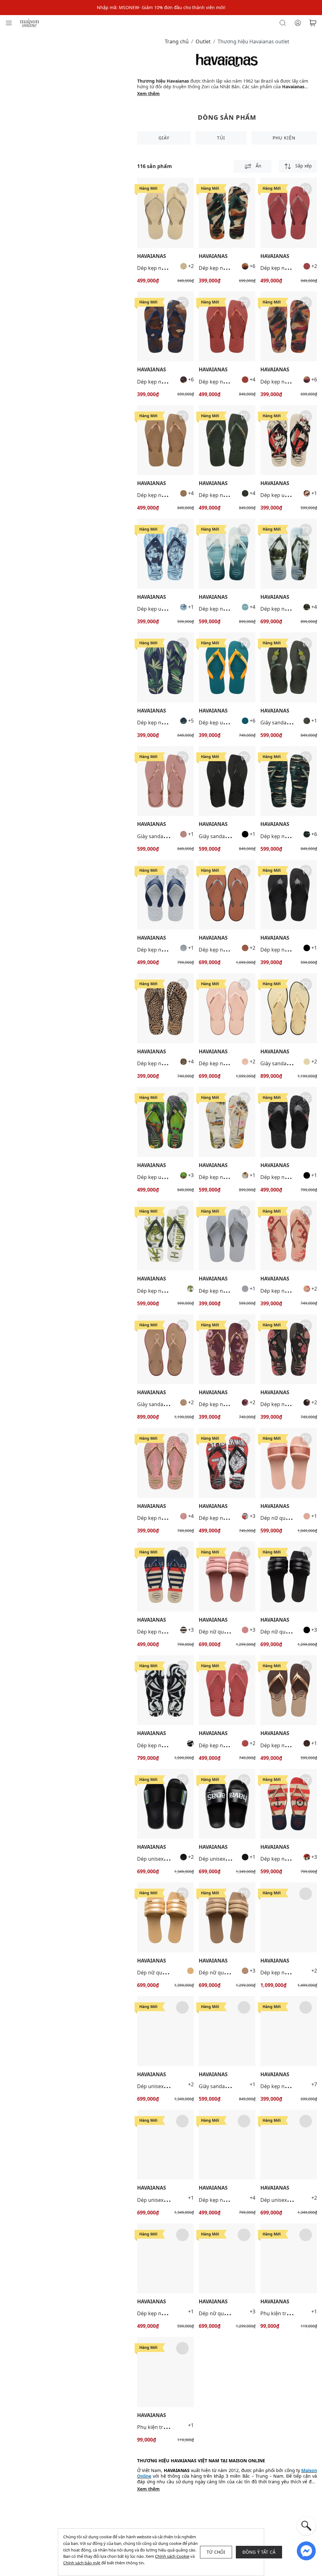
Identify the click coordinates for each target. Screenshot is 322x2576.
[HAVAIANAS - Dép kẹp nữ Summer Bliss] (227, 1122)
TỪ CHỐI (216, 2552)
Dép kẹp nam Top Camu (227, 268)
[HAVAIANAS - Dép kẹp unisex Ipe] (165, 1122)
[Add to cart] (182, 189)
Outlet (203, 41)
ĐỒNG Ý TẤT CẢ (259, 2552)
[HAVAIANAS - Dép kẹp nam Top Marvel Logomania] (227, 1463)
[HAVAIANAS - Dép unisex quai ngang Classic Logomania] (227, 1804)
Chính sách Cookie (172, 2556)
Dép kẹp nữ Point (219, 950)
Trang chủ (177, 41)
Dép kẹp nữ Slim (280, 2086)
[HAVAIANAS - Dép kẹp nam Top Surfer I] (227, 554)
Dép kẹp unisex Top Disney (169, 609)
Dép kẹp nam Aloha (160, 723)
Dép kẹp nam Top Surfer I (229, 609)
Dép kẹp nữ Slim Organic (290, 1291)
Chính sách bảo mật (82, 2563)
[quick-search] (306, 2526)
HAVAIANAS (152, 256)
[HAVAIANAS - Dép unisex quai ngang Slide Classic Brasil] (165, 1804)
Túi (221, 138)
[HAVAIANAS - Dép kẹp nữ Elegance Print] (289, 1690)
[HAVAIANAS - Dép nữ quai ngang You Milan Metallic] (165, 1917)
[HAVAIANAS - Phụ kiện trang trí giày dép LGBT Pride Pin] (289, 2259)
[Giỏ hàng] (313, 23)
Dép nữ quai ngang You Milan (234, 1632)
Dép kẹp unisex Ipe (160, 1177)
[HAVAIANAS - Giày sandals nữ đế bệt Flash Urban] (289, 667)
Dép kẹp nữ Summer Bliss (229, 1177)
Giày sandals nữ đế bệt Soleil (171, 836)
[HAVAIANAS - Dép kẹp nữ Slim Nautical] (165, 1577)
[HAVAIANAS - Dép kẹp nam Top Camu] (227, 213)
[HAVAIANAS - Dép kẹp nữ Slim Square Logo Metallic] (227, 327)
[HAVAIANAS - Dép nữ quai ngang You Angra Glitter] (289, 1463)
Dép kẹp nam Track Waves (168, 950)
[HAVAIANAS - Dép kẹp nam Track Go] (289, 895)
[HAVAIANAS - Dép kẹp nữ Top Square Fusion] (289, 1917)
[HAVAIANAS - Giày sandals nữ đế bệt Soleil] (165, 781)
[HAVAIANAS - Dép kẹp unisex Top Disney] (289, 440)
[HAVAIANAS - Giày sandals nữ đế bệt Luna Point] (289, 1008)
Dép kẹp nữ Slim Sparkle (166, 268)
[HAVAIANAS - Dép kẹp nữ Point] (227, 895)
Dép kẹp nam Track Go (287, 950)
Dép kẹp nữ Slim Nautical (167, 1632)
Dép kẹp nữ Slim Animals (167, 1063)
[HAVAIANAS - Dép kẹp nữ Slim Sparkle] (165, 213)
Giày (164, 138)
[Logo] (30, 22)
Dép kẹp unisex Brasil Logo (231, 723)
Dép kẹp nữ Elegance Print (169, 2313)
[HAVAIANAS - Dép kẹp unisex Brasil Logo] (227, 667)
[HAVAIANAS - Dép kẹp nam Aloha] (165, 667)
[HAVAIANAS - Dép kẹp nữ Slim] (289, 2031)
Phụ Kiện (284, 138)
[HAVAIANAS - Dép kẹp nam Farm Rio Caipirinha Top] (165, 1236)
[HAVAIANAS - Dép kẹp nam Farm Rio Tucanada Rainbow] (165, 1690)
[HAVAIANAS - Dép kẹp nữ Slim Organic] (289, 1236)
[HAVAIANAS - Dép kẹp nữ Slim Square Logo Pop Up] (227, 1690)
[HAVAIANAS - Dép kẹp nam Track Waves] (165, 895)
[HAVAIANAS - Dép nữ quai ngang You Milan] (227, 1577)
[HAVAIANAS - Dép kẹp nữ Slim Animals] (165, 1008)
